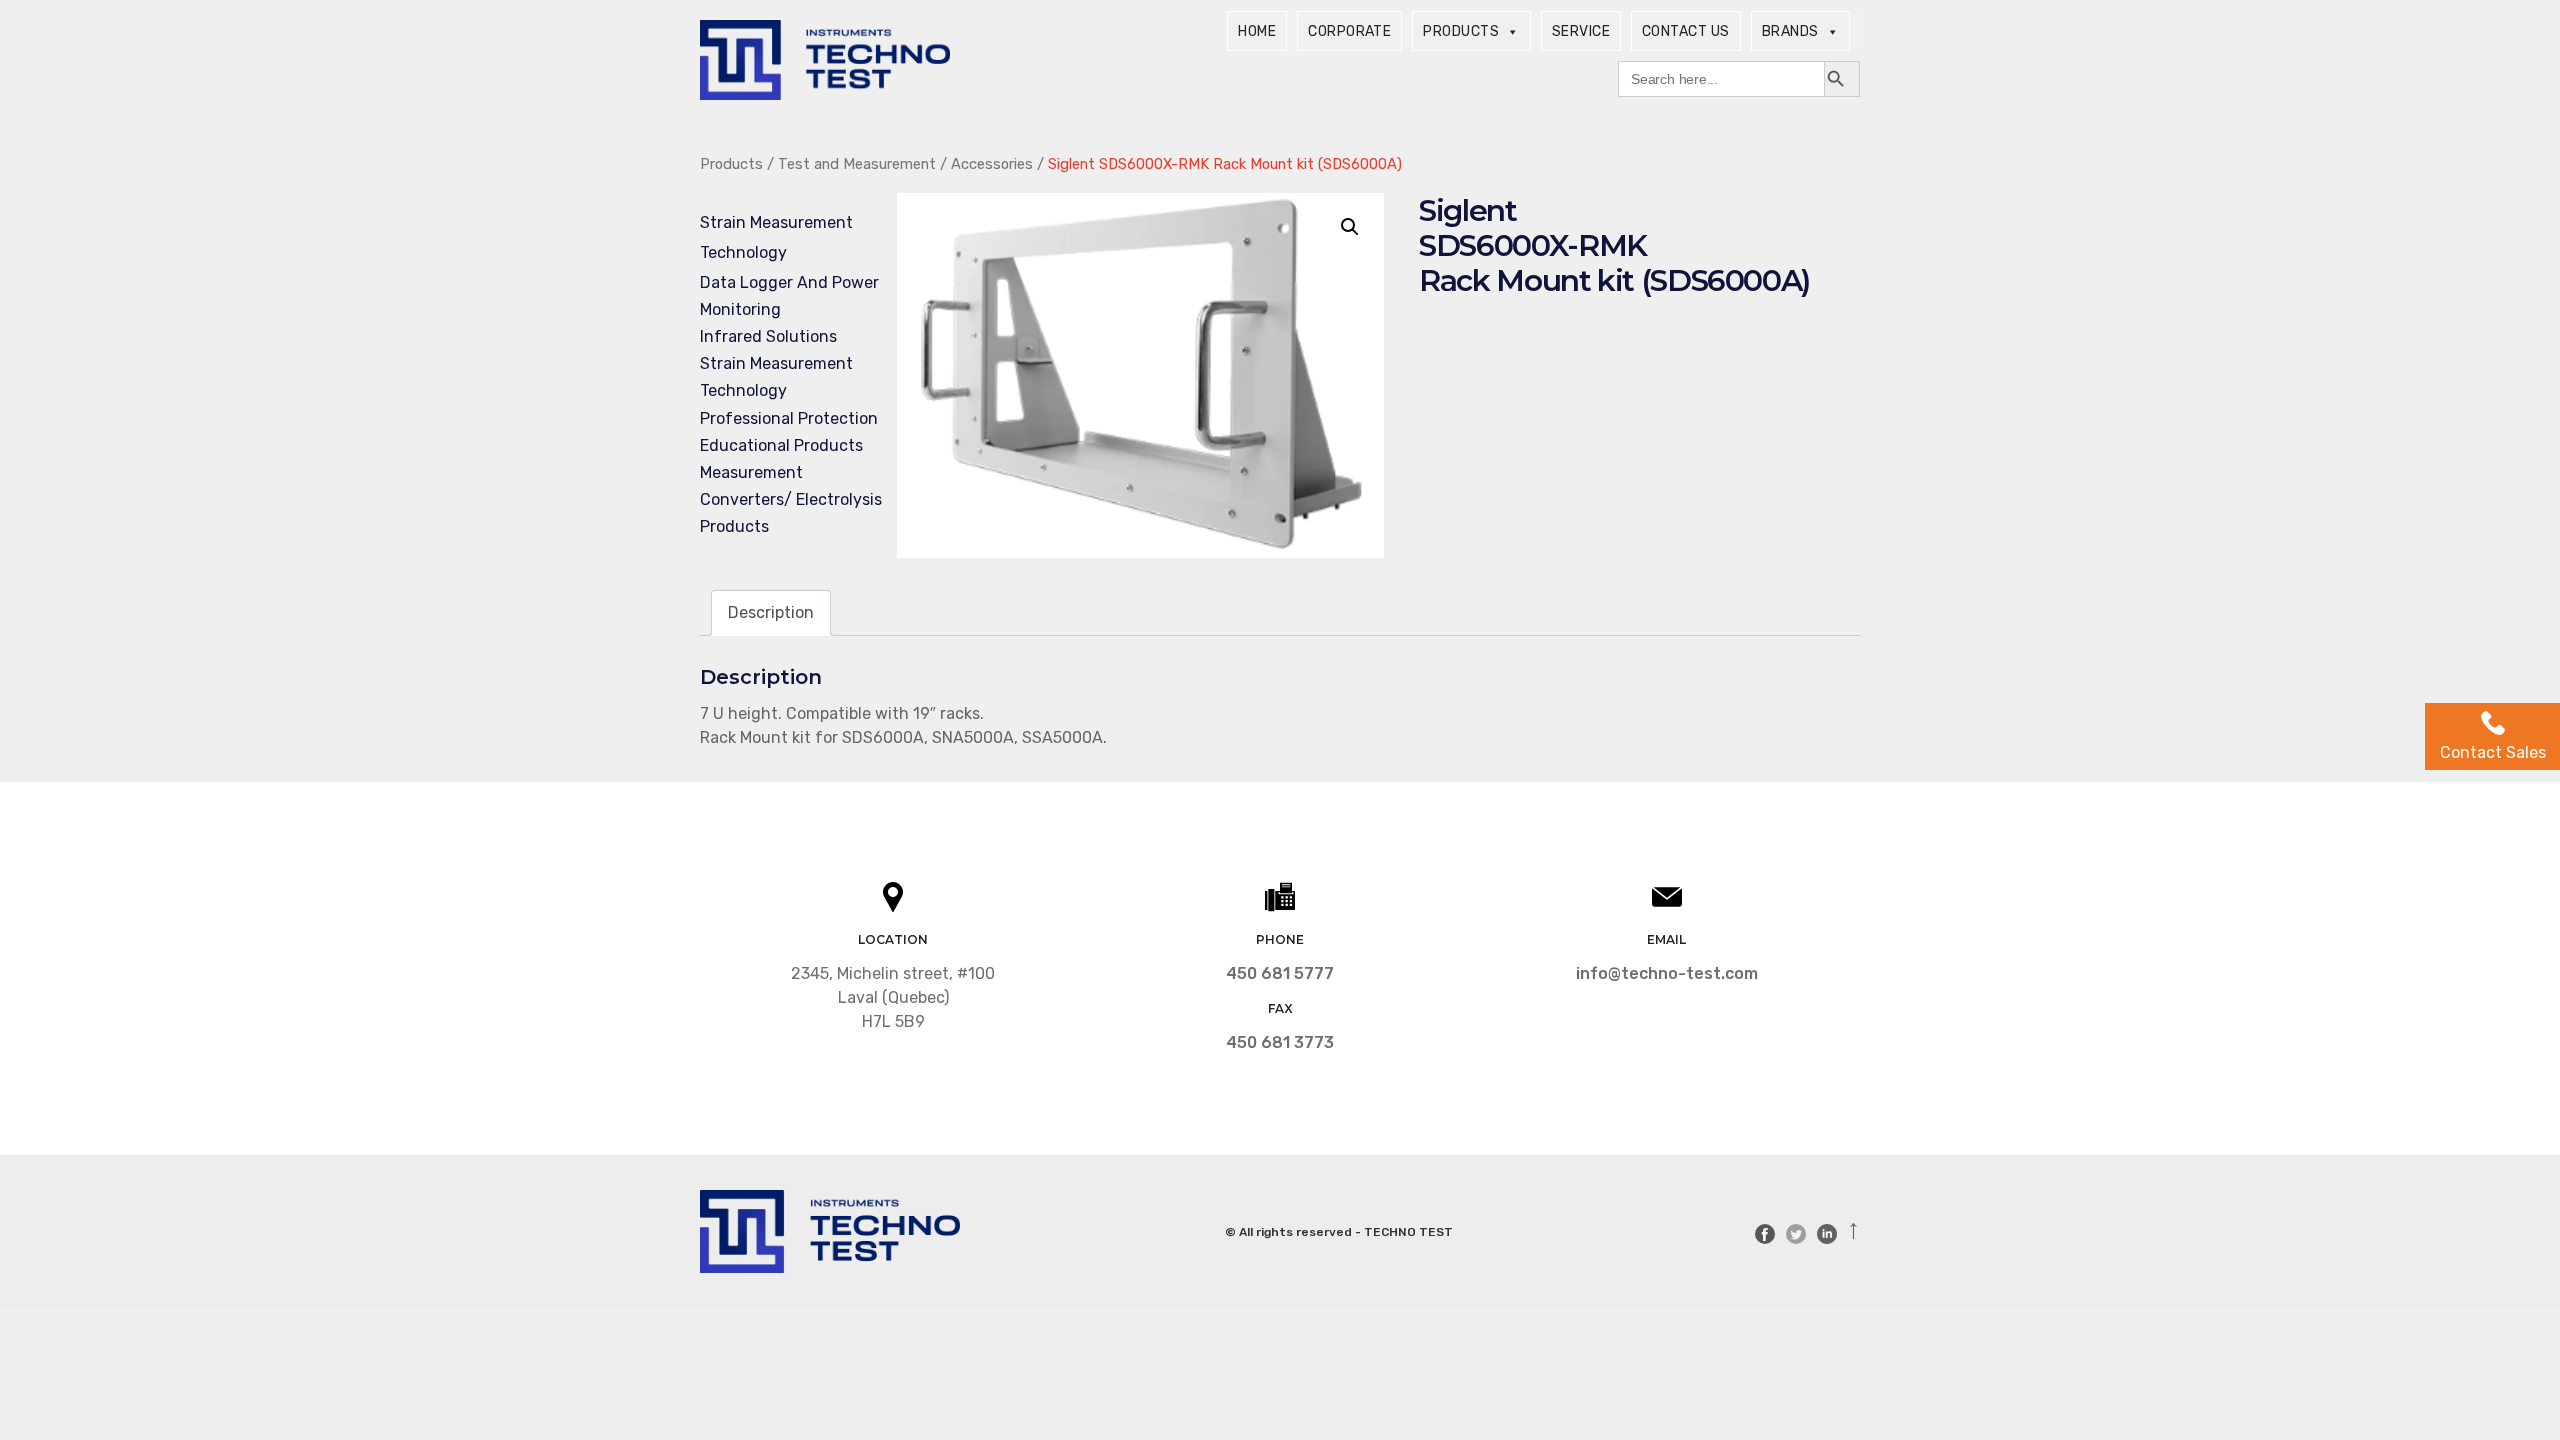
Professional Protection (789, 418)
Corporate (1349, 31)
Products (1461, 31)
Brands (1790, 31)
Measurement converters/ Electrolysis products (791, 499)
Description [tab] (771, 612)
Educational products (781, 445)
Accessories (992, 164)
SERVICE (1581, 31)
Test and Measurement (857, 164)
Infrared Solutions (768, 336)
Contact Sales (2493, 752)
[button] (1350, 227)
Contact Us (1686, 31)
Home (1257, 31)
